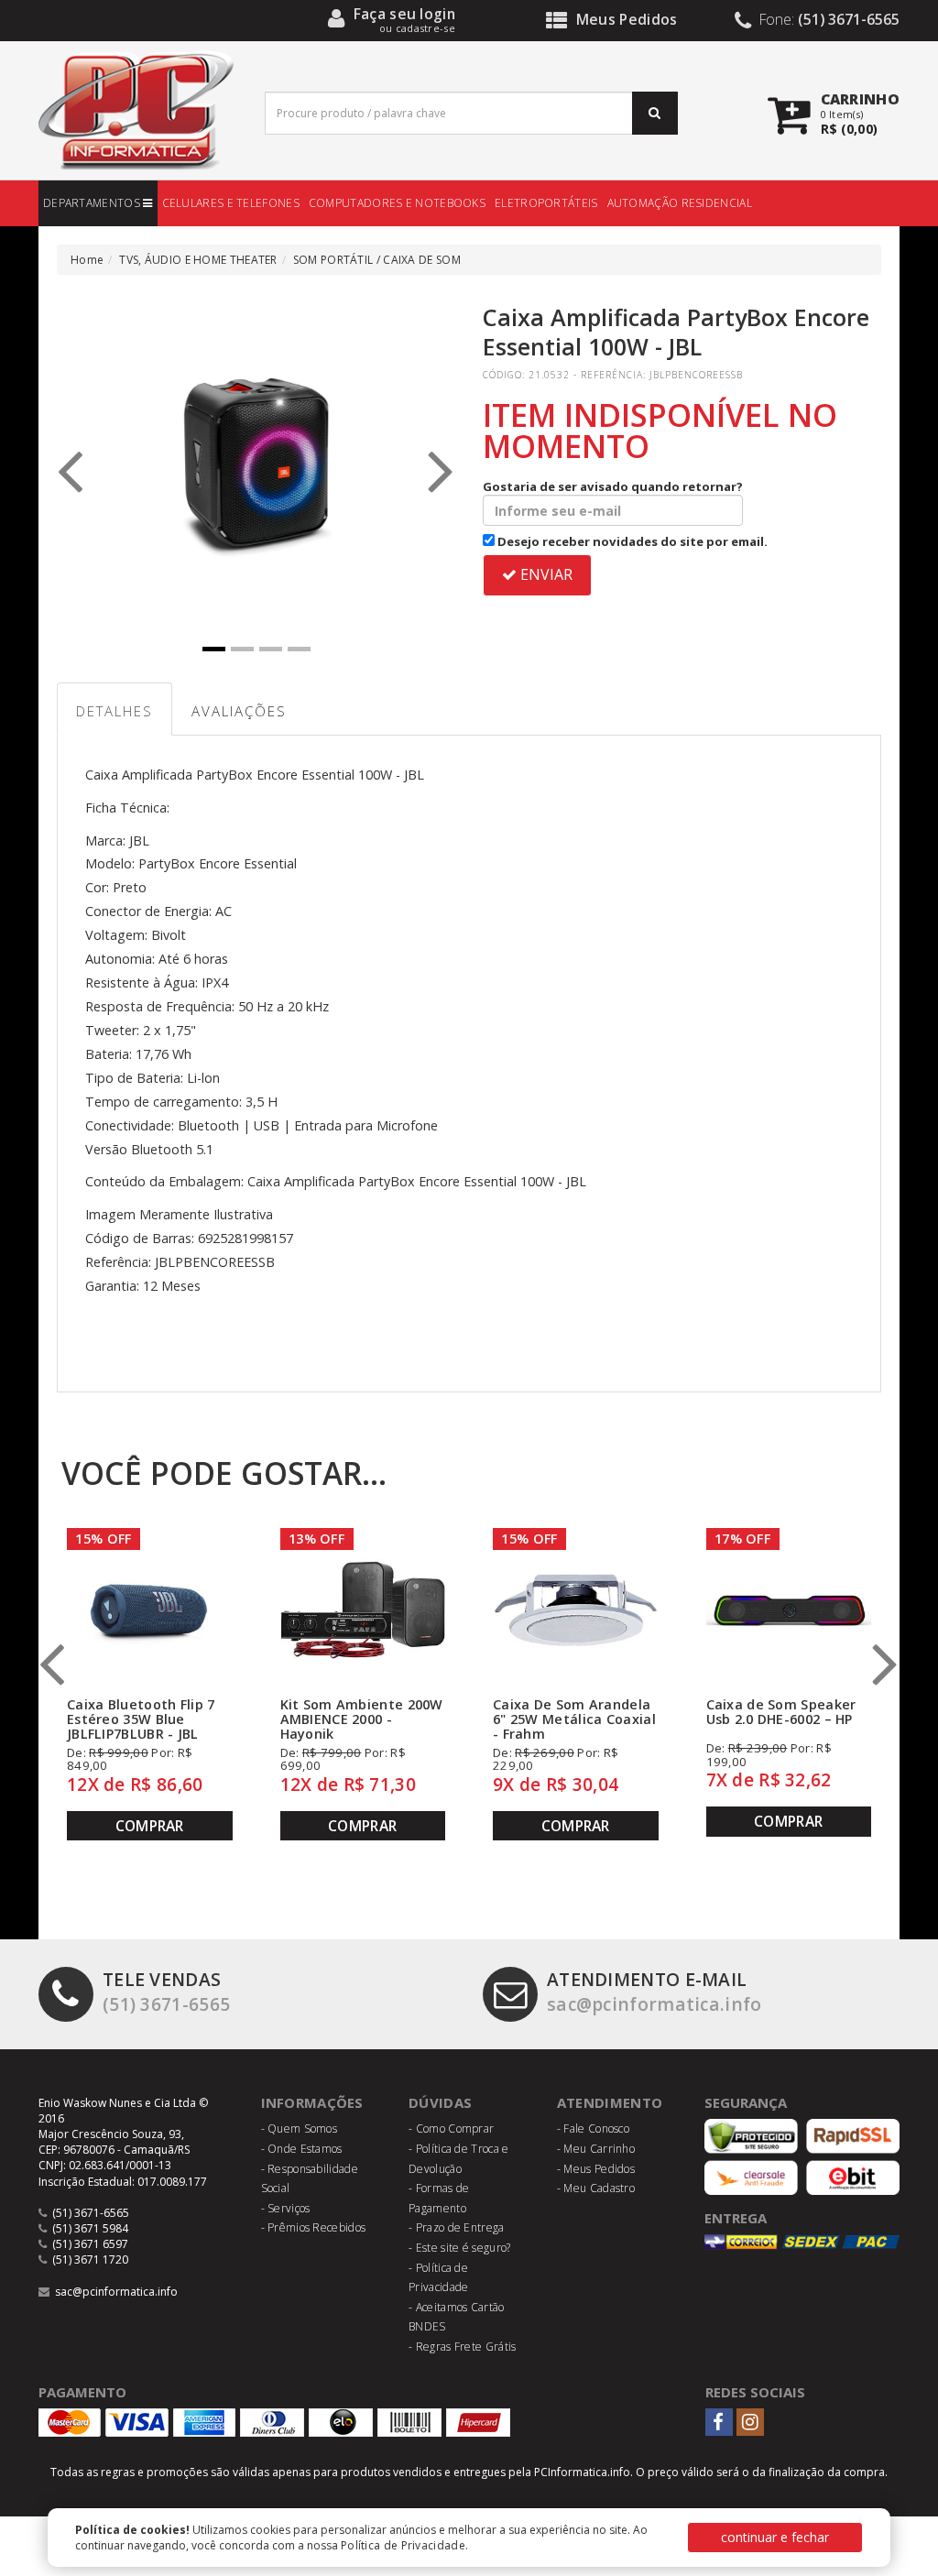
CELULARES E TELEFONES (231, 203)
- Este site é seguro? (459, 2248)
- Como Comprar (451, 2128)
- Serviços (286, 2208)
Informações (312, 2102)
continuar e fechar (775, 2537)
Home (87, 260)
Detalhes (115, 711)
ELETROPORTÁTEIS (546, 203)
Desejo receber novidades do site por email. (631, 541)
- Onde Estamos (302, 2149)
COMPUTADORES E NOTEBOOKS (397, 203)
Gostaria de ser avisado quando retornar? (613, 486)
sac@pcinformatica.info (654, 1992)
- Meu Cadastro (596, 2188)
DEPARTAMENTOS (93, 203)
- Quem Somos (300, 2128)
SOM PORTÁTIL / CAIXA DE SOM (377, 260)
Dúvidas (440, 2102)
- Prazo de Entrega (456, 2227)
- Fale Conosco (593, 2128)
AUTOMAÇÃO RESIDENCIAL (680, 203)
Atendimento (610, 2102)
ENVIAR (545, 574)
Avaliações (239, 711)
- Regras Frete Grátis (462, 2347)
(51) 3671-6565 (166, 1992)
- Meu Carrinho (596, 2149)
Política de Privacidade (403, 2545)
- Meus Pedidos (596, 2169)
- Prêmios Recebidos (314, 2227)
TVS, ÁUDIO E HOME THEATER (198, 260)
